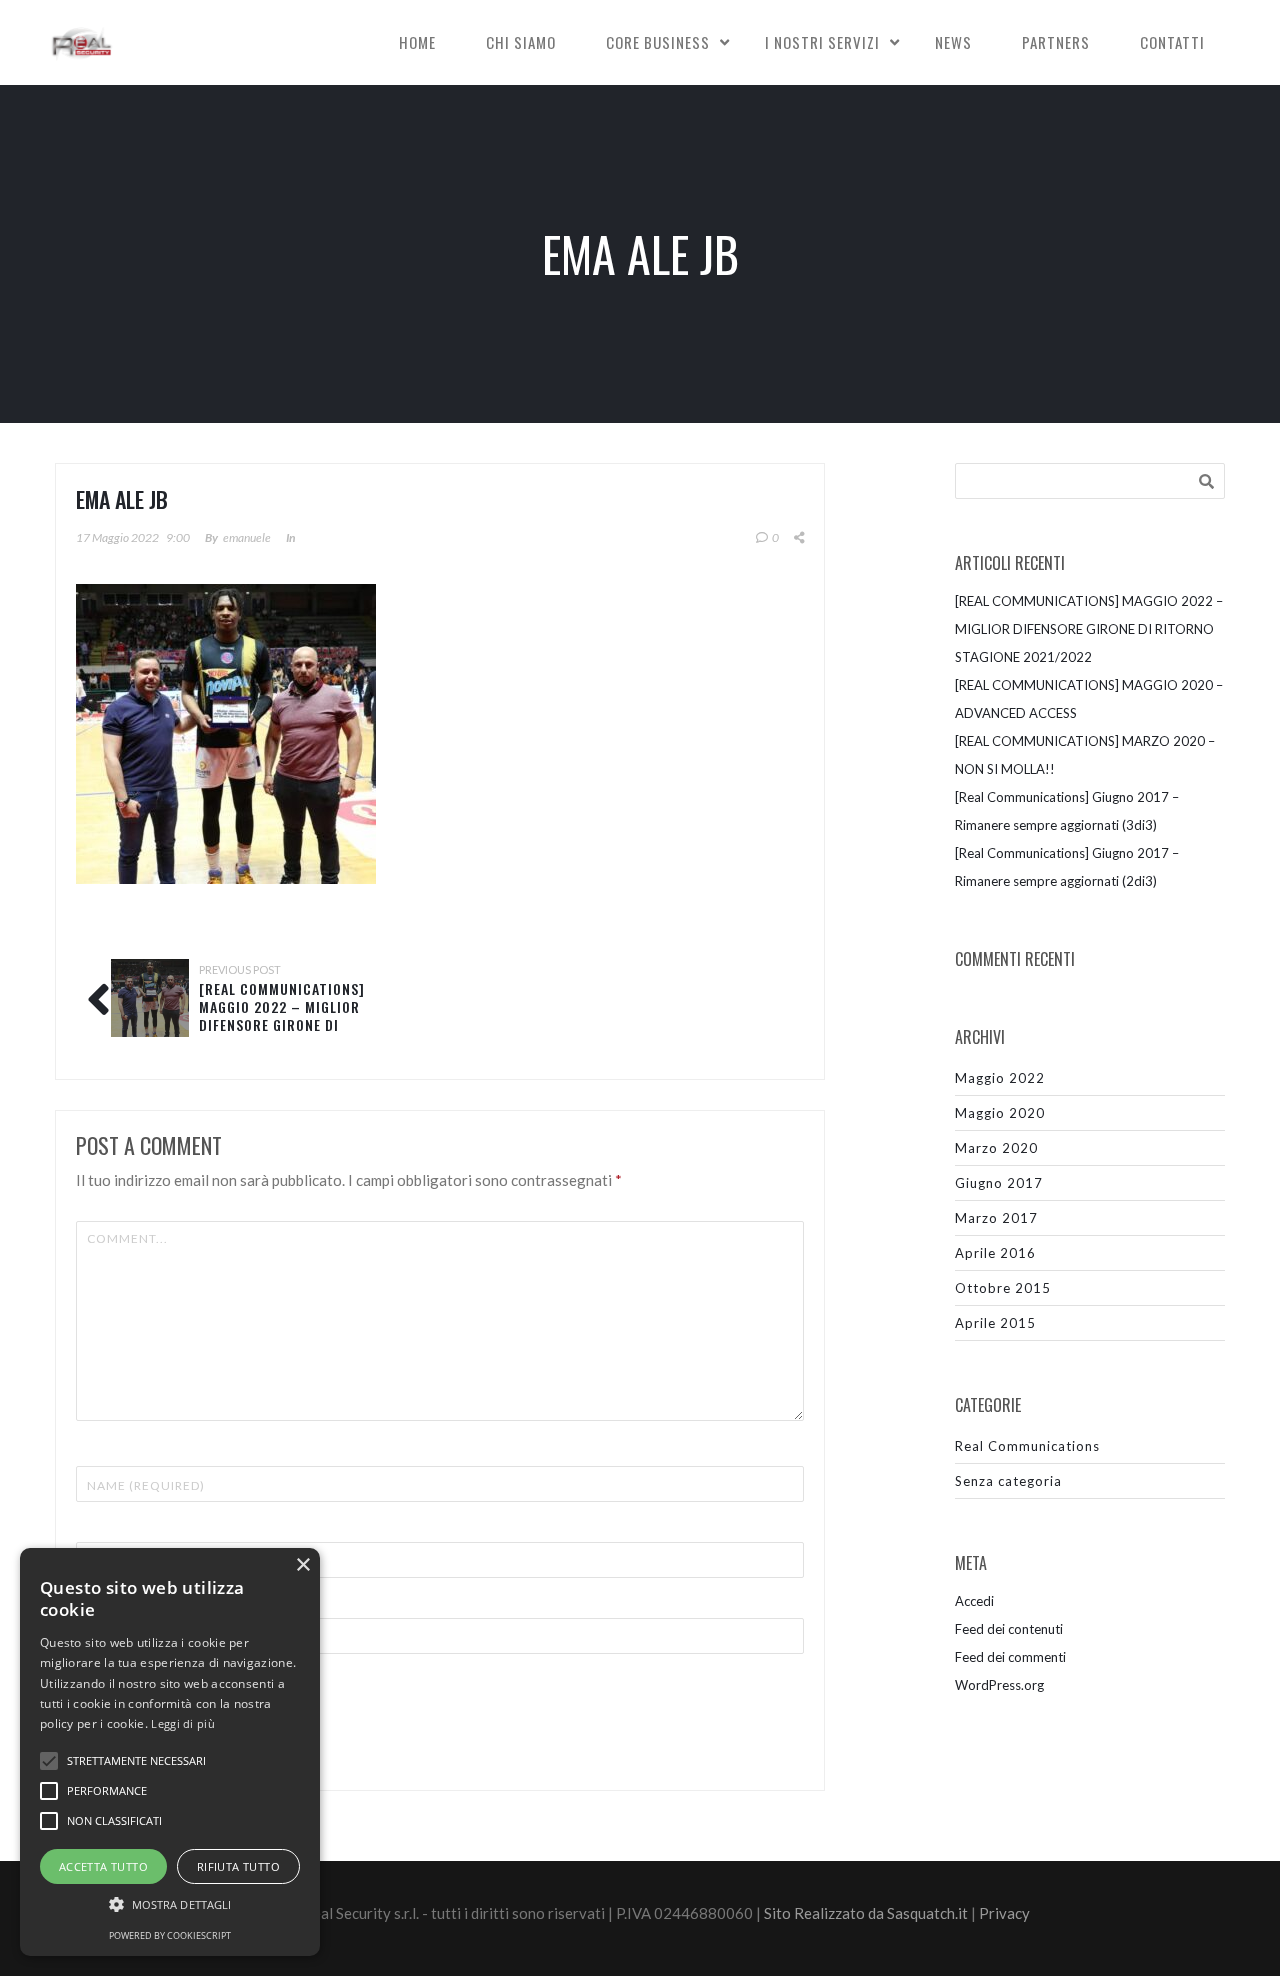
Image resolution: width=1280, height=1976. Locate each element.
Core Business (658, 42)
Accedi (974, 1601)
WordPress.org (999, 1685)
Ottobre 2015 (1003, 1288)
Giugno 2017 (999, 1183)
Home (417, 42)
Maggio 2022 (1000, 1078)
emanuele (247, 537)
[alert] (170, 1752)
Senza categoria (1008, 1481)
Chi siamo (521, 42)
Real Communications (1027, 1446)
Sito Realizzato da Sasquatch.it (866, 1913)
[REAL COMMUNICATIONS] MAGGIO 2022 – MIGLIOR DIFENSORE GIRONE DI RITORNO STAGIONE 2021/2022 (282, 1024)
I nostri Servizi (822, 42)
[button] (170, 1905)
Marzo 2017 (996, 1218)
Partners (1056, 42)
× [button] (302, 1565)
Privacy (1004, 1913)
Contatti (1172, 42)
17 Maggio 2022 (117, 537)
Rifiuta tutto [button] (238, 1866)
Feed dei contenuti (1009, 1629)
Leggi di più (183, 1723)
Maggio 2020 (1000, 1113)
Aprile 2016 (995, 1253)
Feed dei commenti (1010, 1657)
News (953, 42)
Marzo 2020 (996, 1148)
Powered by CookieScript (170, 1935)
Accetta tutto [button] (103, 1866)
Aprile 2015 (995, 1323)
